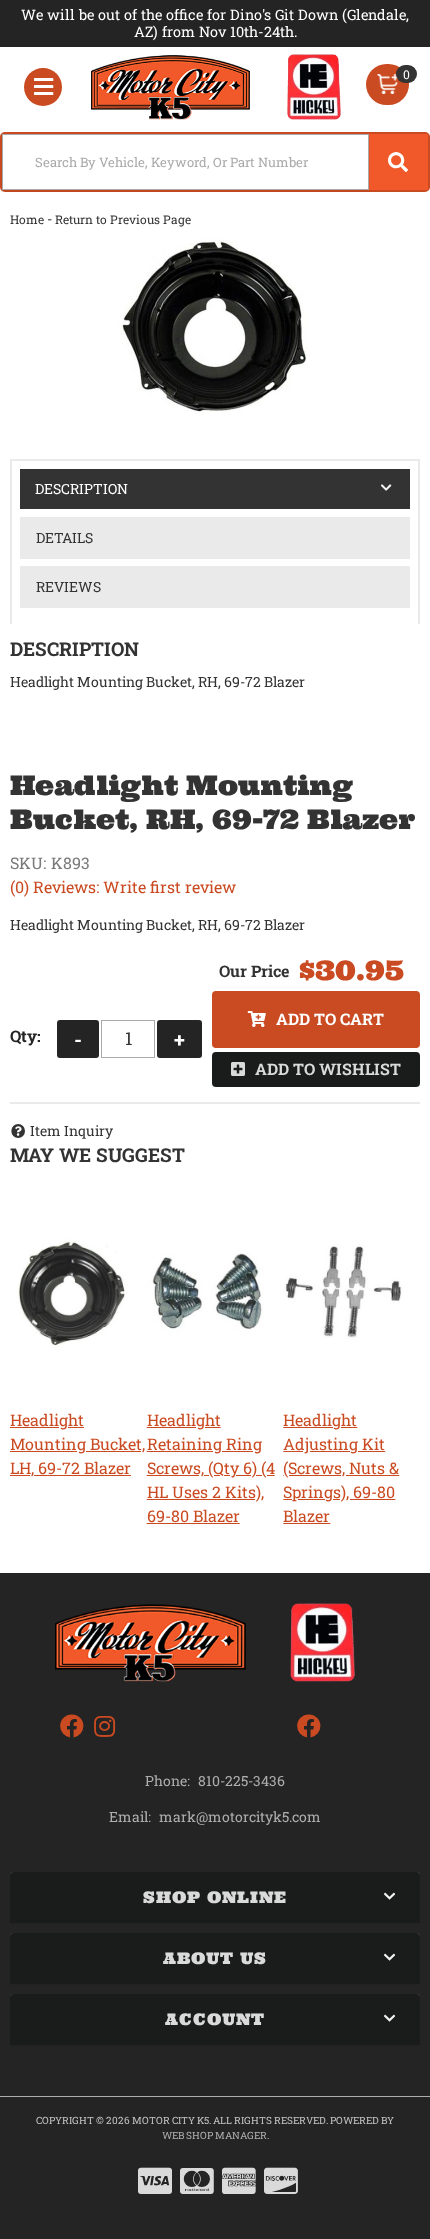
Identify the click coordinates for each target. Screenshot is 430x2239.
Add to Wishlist (328, 1068)
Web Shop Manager (214, 2135)
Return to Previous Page (123, 219)
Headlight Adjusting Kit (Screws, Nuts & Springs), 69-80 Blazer (341, 1467)
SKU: (28, 862)
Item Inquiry (71, 1130)
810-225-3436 (241, 1780)
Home (27, 219)
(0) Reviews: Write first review (123, 886)
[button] (215, 162)
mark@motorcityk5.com (240, 1817)
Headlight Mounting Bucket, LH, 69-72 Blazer (77, 1443)
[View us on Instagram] (104, 1726)
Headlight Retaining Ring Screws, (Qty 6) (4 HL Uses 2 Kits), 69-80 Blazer (211, 1467)
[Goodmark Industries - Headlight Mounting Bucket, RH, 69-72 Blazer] (215, 329)
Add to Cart (330, 1018)
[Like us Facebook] (72, 1726)
